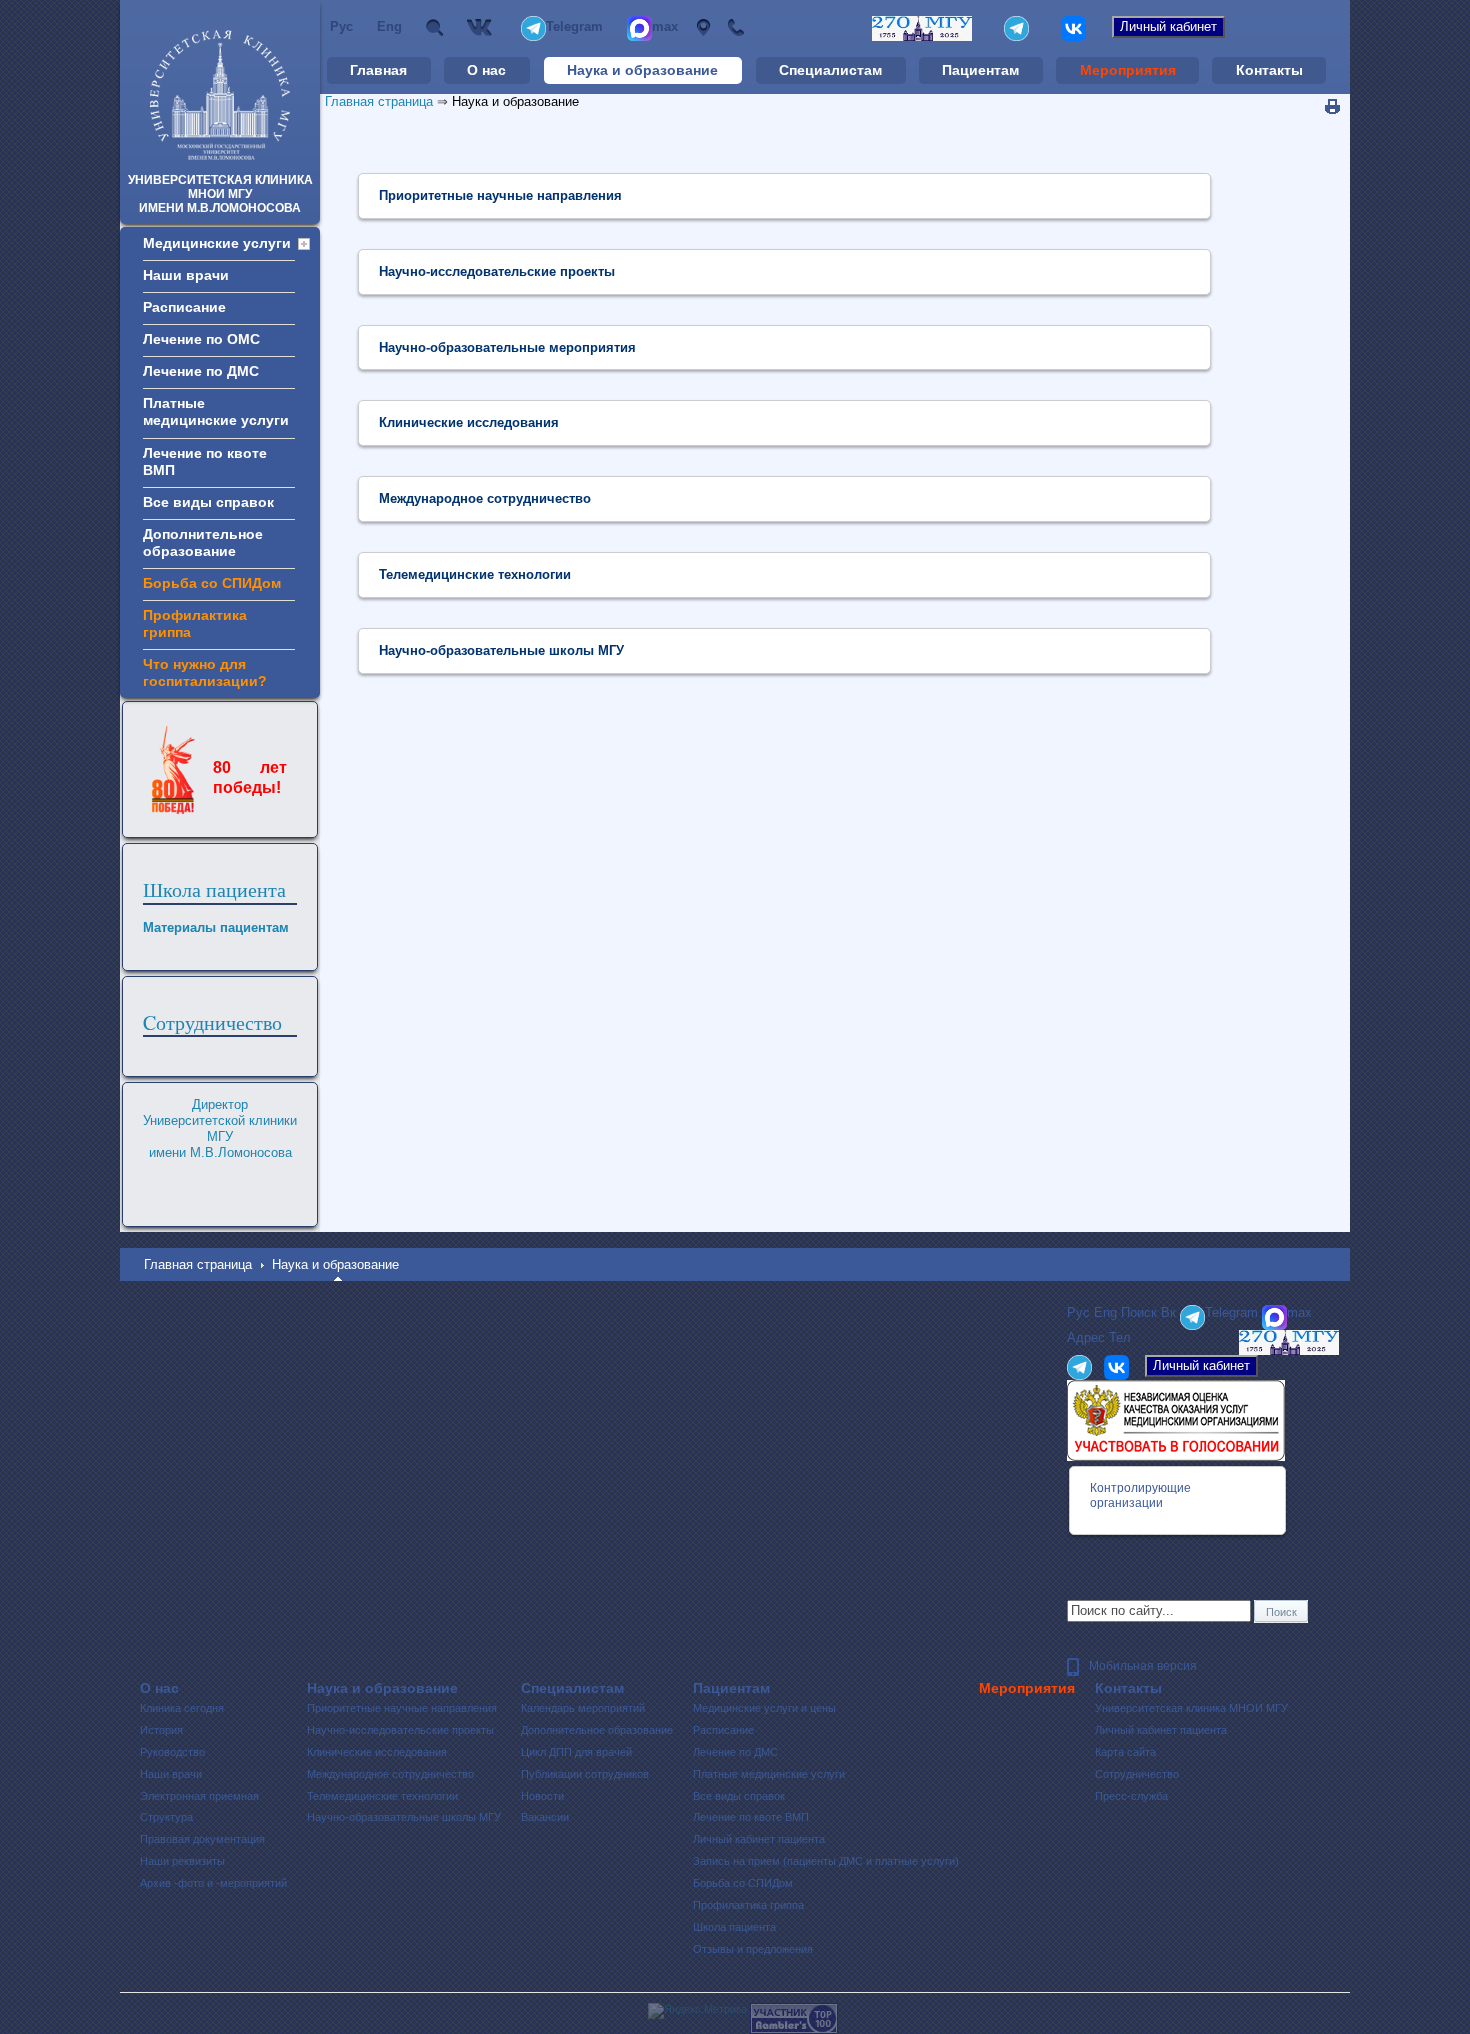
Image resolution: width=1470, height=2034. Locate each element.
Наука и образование (642, 70)
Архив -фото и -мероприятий (213, 1883)
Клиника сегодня (182, 1708)
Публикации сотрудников (585, 1774)
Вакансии (545, 1817)
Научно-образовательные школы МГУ (404, 1817)
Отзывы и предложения (753, 1949)
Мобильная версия (1143, 1666)
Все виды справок (739, 1796)
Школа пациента (214, 889)
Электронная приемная (199, 1796)
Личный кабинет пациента (759, 1839)
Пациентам (980, 70)
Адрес (702, 27)
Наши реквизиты (182, 1861)
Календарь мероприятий (583, 1708)
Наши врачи (171, 1774)
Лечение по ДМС (735, 1752)
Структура (166, 1817)
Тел (735, 27)
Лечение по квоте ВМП (751, 1817)
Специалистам (830, 70)
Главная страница (379, 101)
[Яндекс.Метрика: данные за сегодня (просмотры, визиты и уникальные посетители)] (697, 2011)
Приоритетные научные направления (402, 1708)
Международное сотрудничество (390, 1774)
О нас (486, 70)
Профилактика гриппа (748, 1905)
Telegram (574, 26)
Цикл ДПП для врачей (576, 1752)
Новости (542, 1796)
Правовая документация (202, 1839)
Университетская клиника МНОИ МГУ (1191, 1708)
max (665, 26)
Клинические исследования (377, 1752)
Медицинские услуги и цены (764, 1708)
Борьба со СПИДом (743, 1883)
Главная (378, 70)
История (161, 1730)
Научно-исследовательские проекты (400, 1730)
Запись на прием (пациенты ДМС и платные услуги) (826, 1861)
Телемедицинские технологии (382, 1796)
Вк (482, 27)
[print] (1332, 107)
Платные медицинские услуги (769, 1774)
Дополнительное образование (597, 1730)
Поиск (434, 27)
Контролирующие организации (1140, 1495)
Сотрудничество (1137, 1774)
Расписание (723, 1730)
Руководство (172, 1752)
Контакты (1269, 70)
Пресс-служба (1131, 1796)
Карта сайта (1125, 1752)
